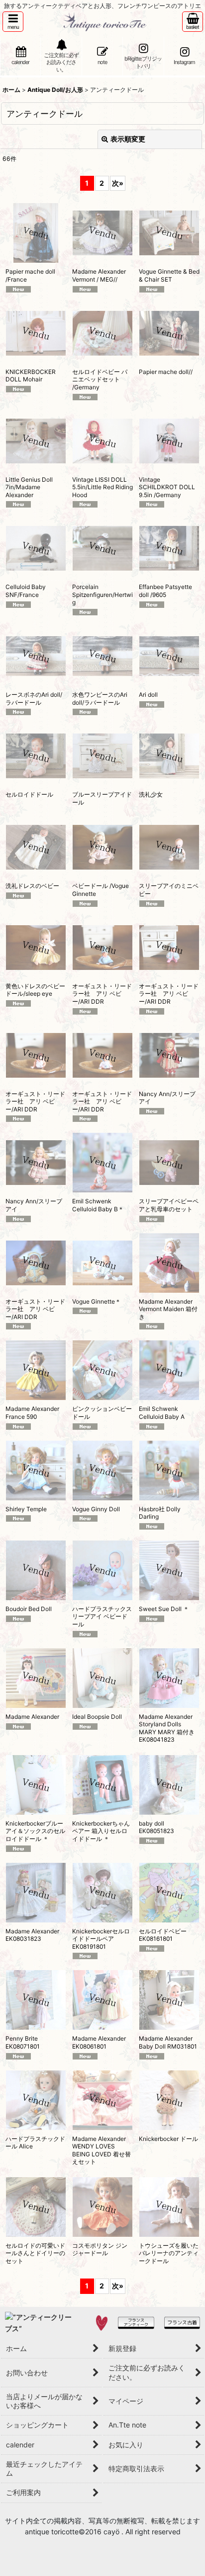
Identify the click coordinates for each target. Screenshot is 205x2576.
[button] (13, 22)
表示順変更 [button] (128, 139)
